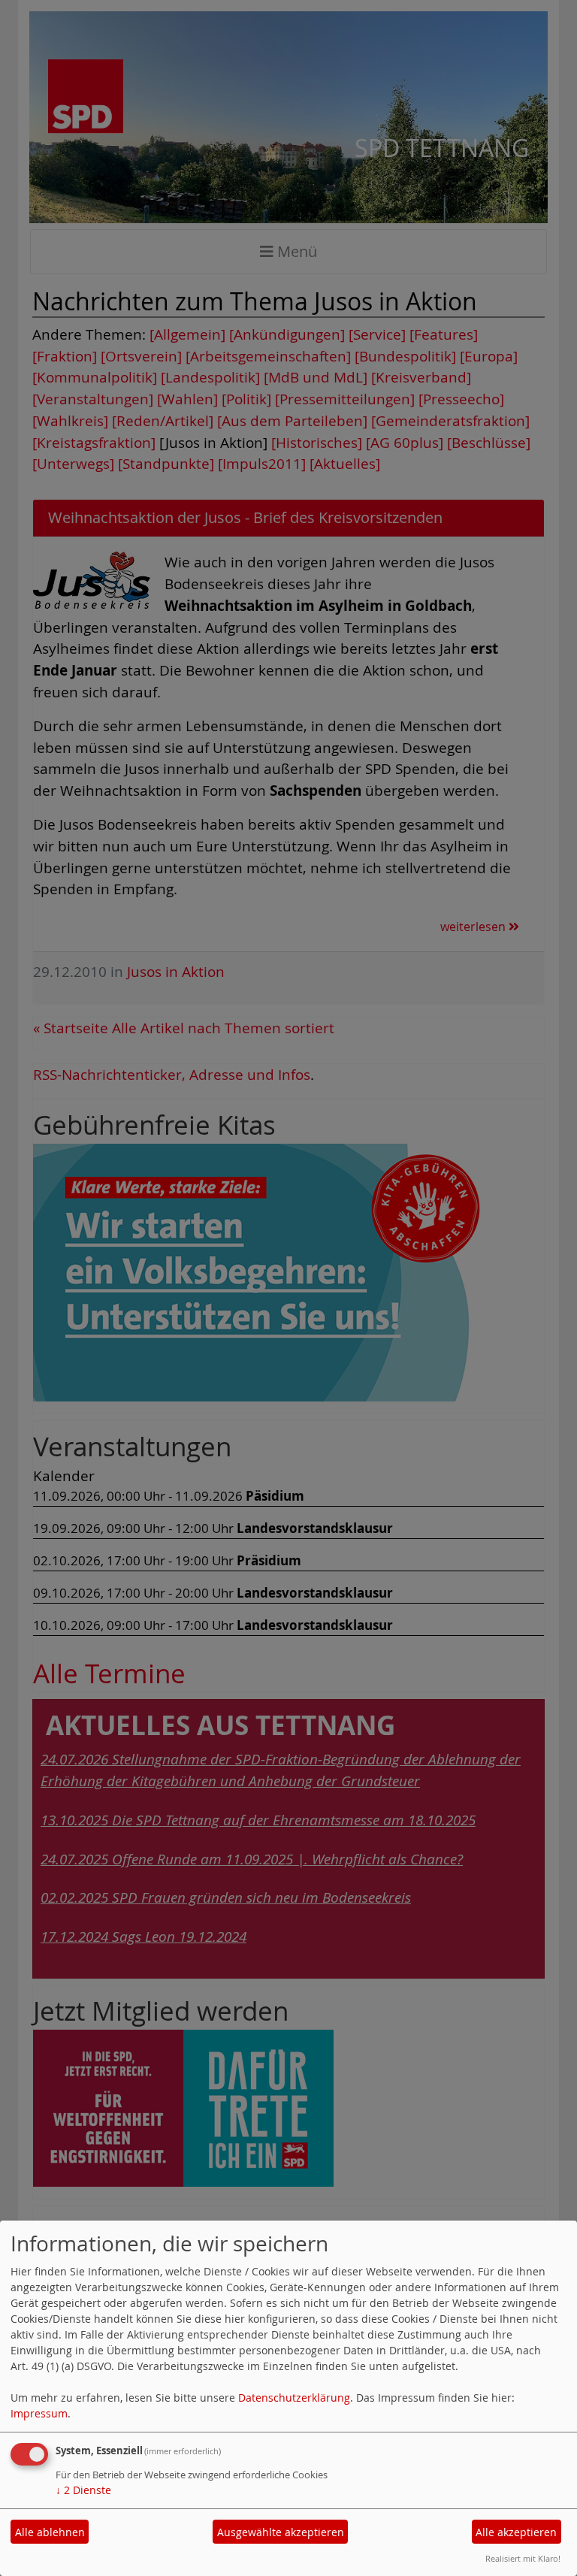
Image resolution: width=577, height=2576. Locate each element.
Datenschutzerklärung (294, 2398)
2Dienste (83, 2490)
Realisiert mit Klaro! (523, 2558)
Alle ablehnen (50, 2532)
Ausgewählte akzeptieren (281, 2532)
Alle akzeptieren (516, 2532)
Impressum (39, 2413)
